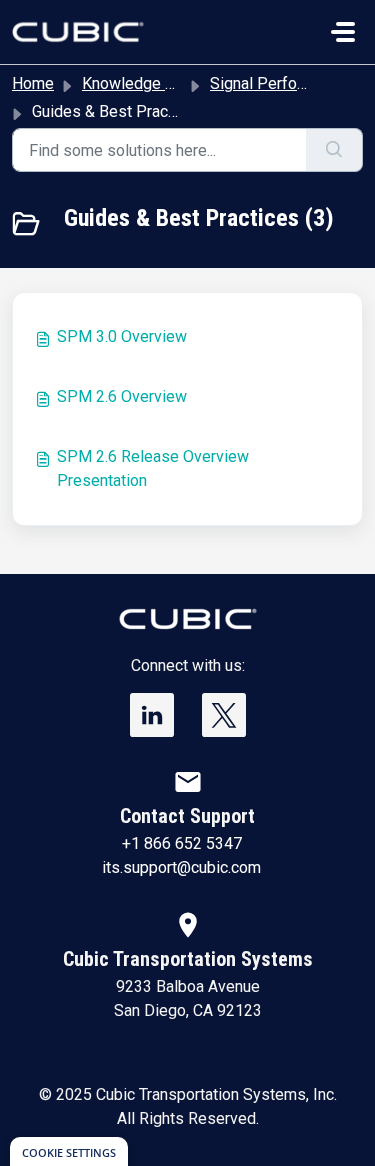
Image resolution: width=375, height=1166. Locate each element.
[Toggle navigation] (343, 32)
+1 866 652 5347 (182, 843)
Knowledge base (141, 83)
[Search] (334, 150)
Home (33, 83)
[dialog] (69, 1151)
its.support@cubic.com (181, 867)
